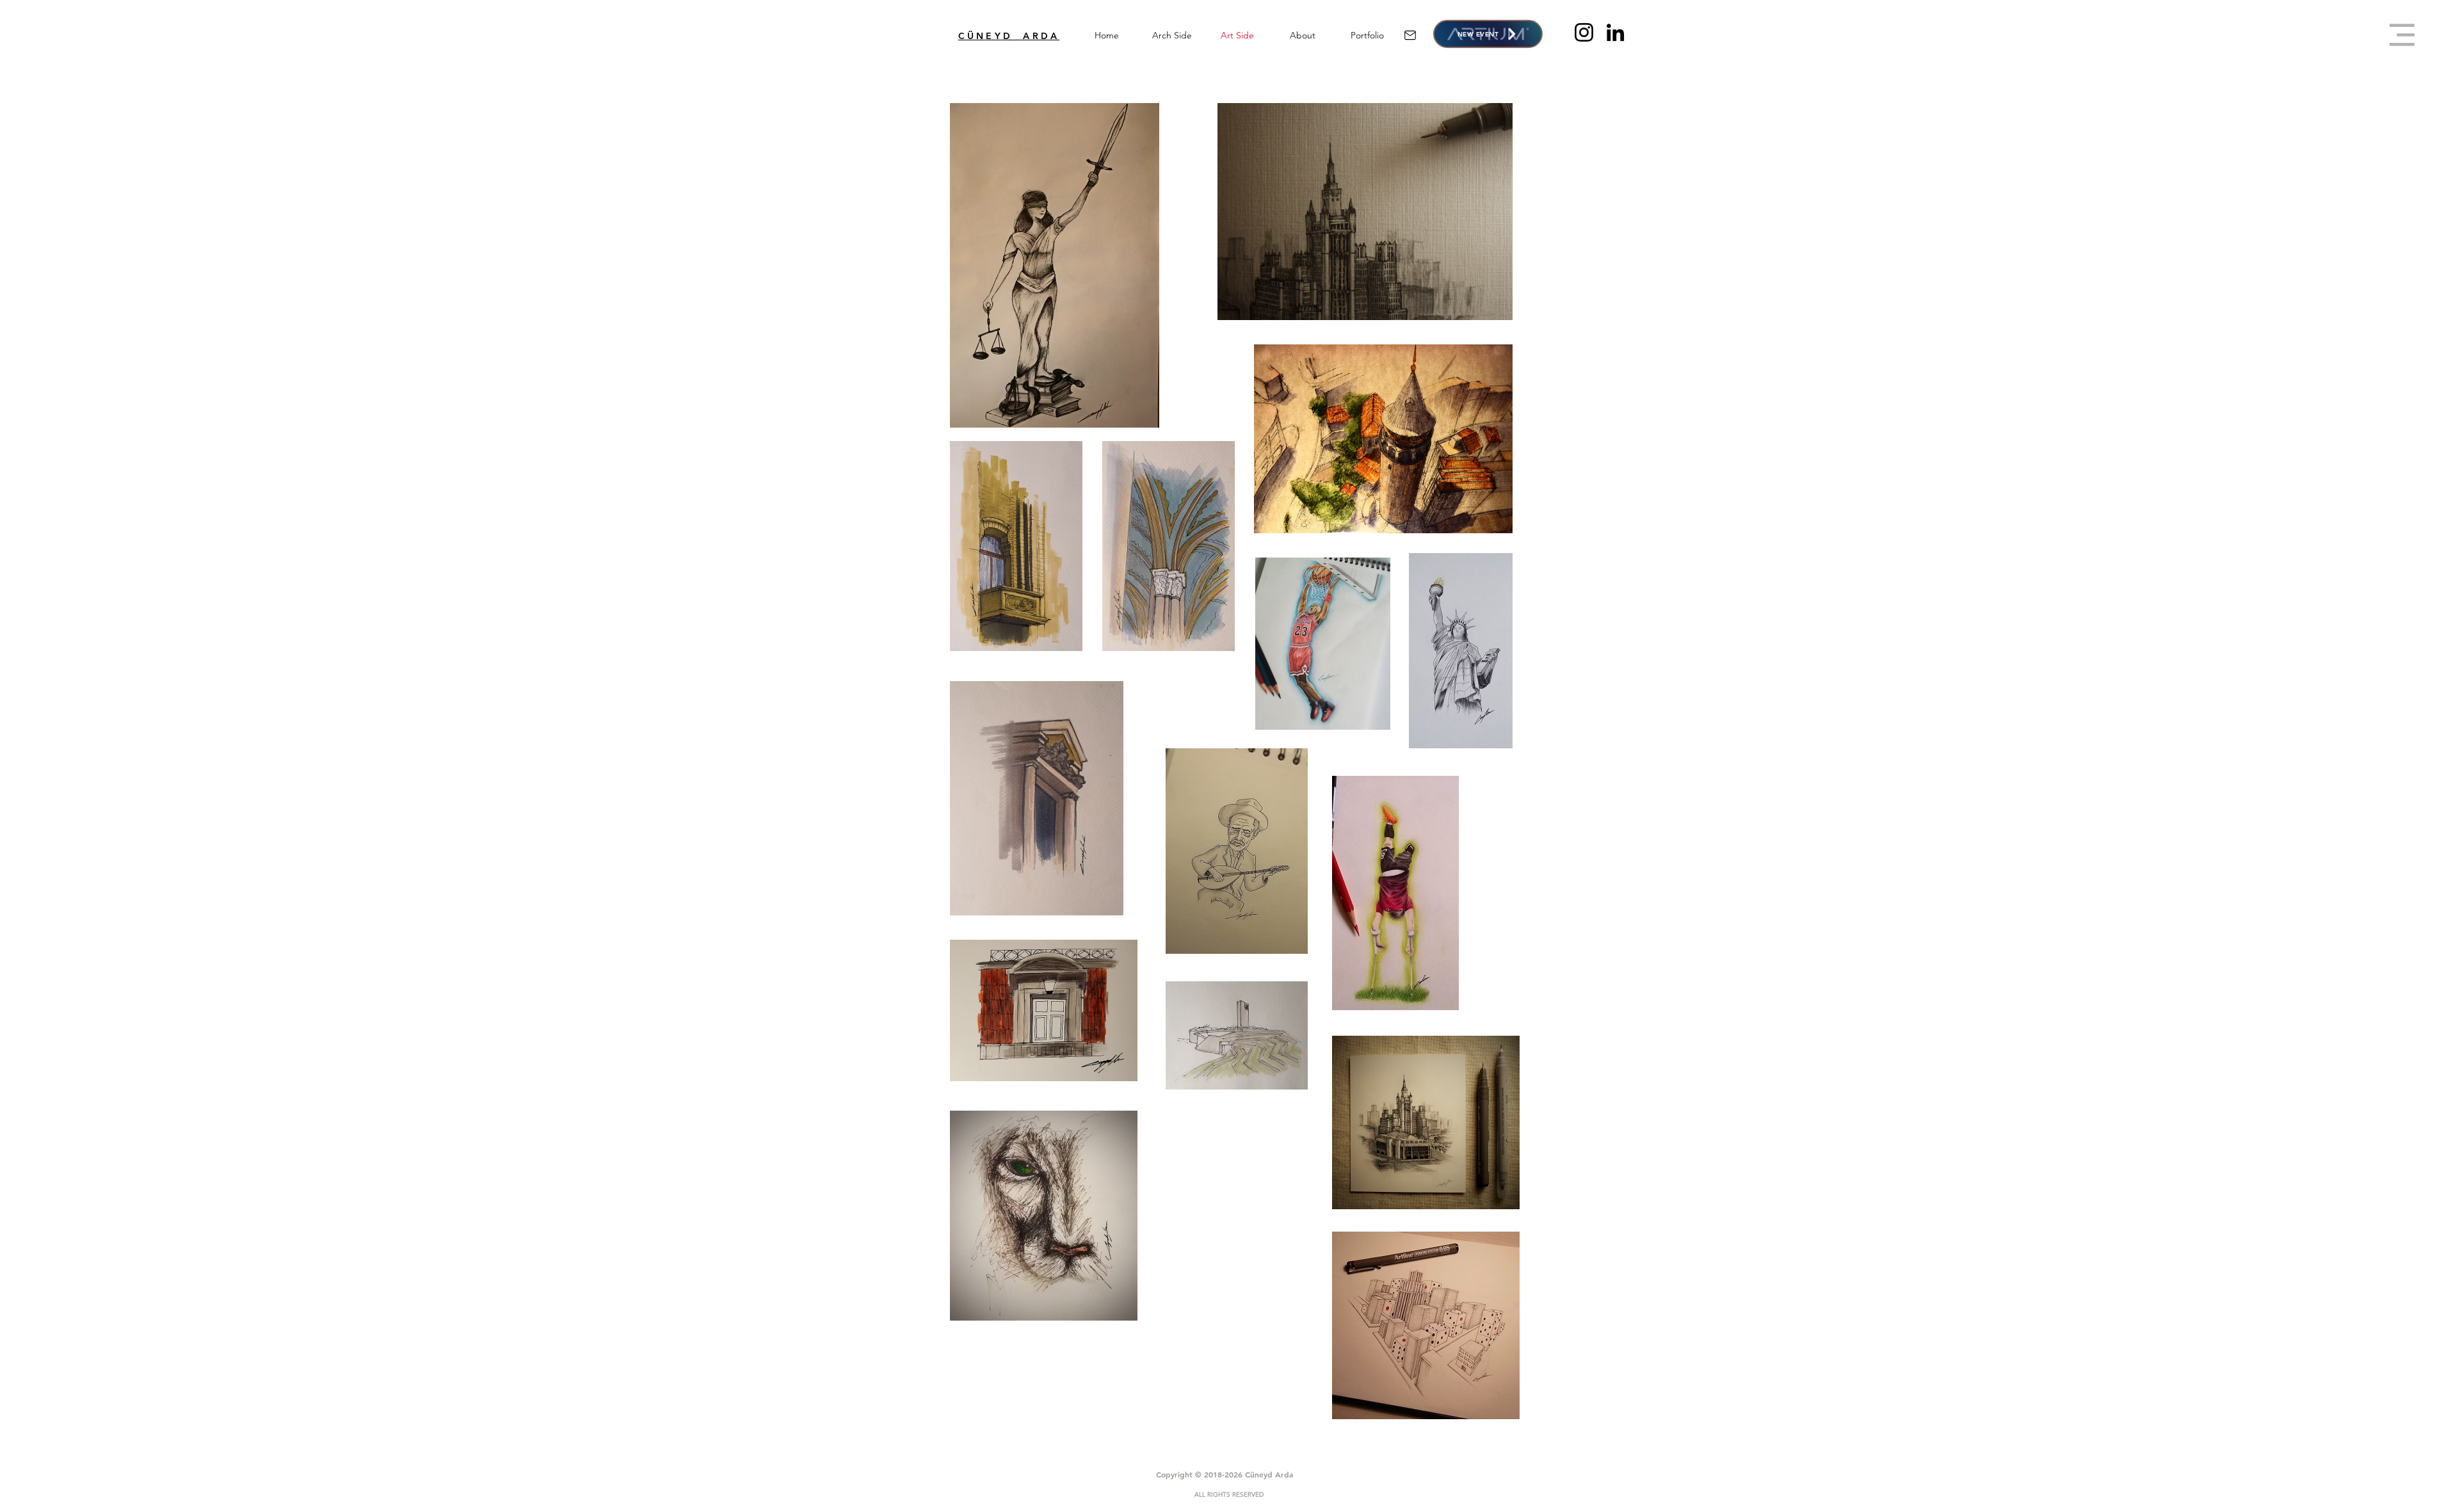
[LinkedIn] (1615, 32)
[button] (2402, 35)
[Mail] (1410, 35)
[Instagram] (1584, 32)
